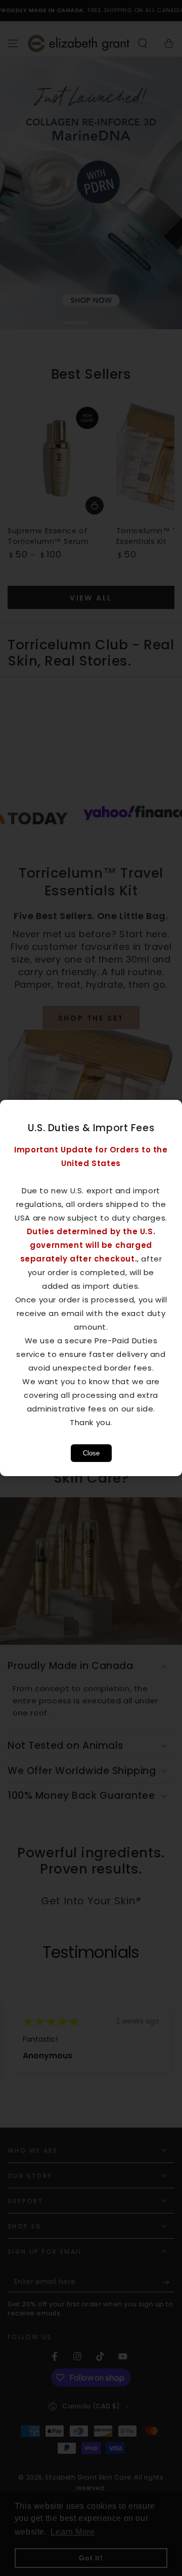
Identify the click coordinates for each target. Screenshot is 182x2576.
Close (91, 1453)
